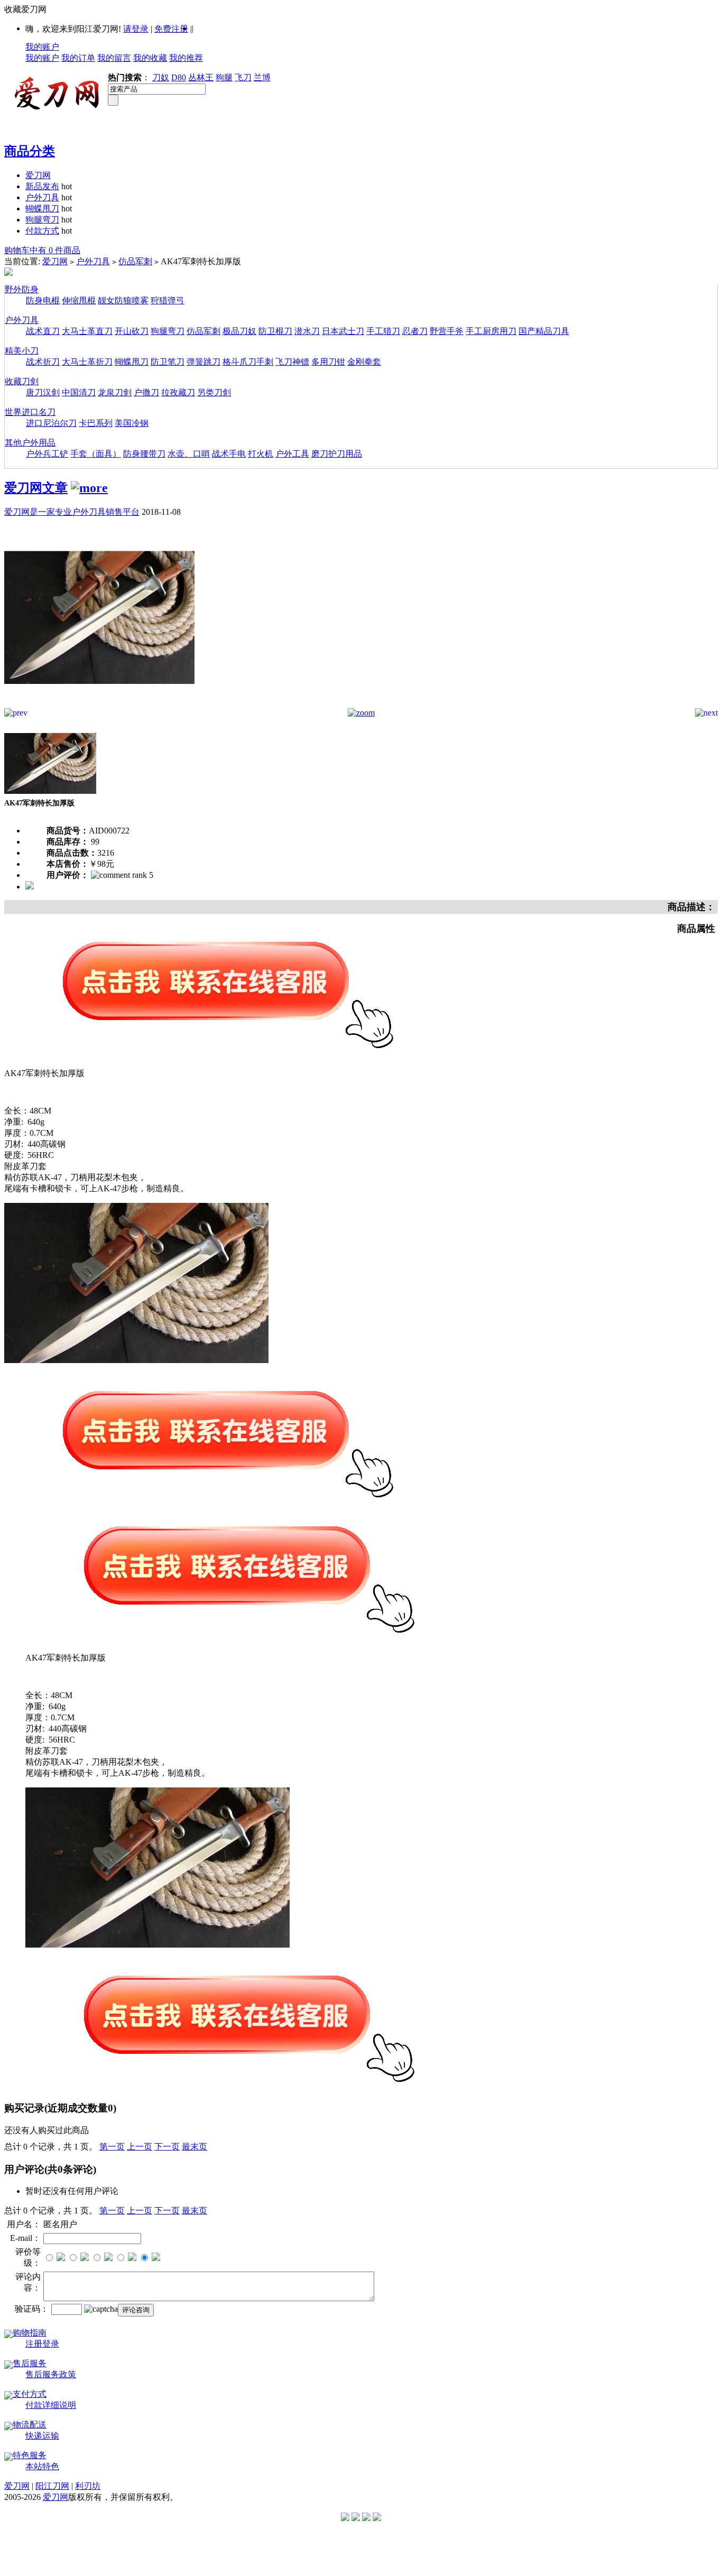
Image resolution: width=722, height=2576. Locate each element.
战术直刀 (43, 331)
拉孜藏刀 (178, 392)
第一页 (112, 2147)
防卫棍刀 (275, 331)
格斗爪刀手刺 (248, 362)
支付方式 (30, 2394)
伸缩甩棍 (79, 300)
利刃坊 (88, 2486)
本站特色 (42, 2466)
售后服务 (30, 2363)
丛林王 (201, 77)
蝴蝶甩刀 (42, 209)
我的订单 (78, 58)
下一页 (167, 2147)
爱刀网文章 (36, 488)
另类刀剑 (214, 392)
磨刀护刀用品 (337, 454)
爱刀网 (38, 175)
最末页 (195, 2147)
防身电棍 (43, 300)
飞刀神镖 (292, 362)
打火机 (261, 454)
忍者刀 (415, 331)
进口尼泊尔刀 (51, 423)
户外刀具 (42, 197)
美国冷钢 (132, 423)
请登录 (136, 29)
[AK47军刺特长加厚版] (99, 705)
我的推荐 (186, 58)
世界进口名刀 (30, 412)
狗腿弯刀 (42, 220)
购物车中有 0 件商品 (42, 250)
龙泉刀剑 (115, 392)
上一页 (140, 2147)
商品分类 (30, 151)
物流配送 (30, 2425)
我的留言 (114, 58)
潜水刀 (307, 331)
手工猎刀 (383, 331)
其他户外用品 (30, 443)
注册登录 (42, 2344)
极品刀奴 (239, 331)
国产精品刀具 (544, 331)
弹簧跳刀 (203, 362)
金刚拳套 (364, 362)
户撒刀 (146, 392)
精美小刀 (22, 351)
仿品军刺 (135, 261)
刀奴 (161, 77)
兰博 (262, 77)
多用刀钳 (328, 362)
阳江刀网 (52, 2486)
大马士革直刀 (87, 331)
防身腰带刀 (144, 454)
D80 (179, 77)
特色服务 (30, 2455)
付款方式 (42, 231)
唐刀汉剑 (43, 392)
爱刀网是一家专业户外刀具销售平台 (72, 512)
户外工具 (292, 454)
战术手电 (229, 454)
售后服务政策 (51, 2374)
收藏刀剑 (22, 381)
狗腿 (224, 77)
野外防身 (22, 289)
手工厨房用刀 (491, 331)
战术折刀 (43, 362)
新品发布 (42, 186)
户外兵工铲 (47, 454)
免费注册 (171, 29)
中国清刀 (79, 392)
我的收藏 (150, 58)
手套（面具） (96, 454)
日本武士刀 (343, 331)
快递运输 (42, 2436)
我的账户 (42, 47)
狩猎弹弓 (168, 300)
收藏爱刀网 (25, 9)
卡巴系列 (96, 423)
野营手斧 (447, 331)
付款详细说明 (51, 2405)
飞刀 (243, 77)
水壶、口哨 (189, 454)
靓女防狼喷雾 (123, 300)
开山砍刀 (132, 331)
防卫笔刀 (168, 362)
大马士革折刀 (87, 362)
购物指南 (30, 2333)
